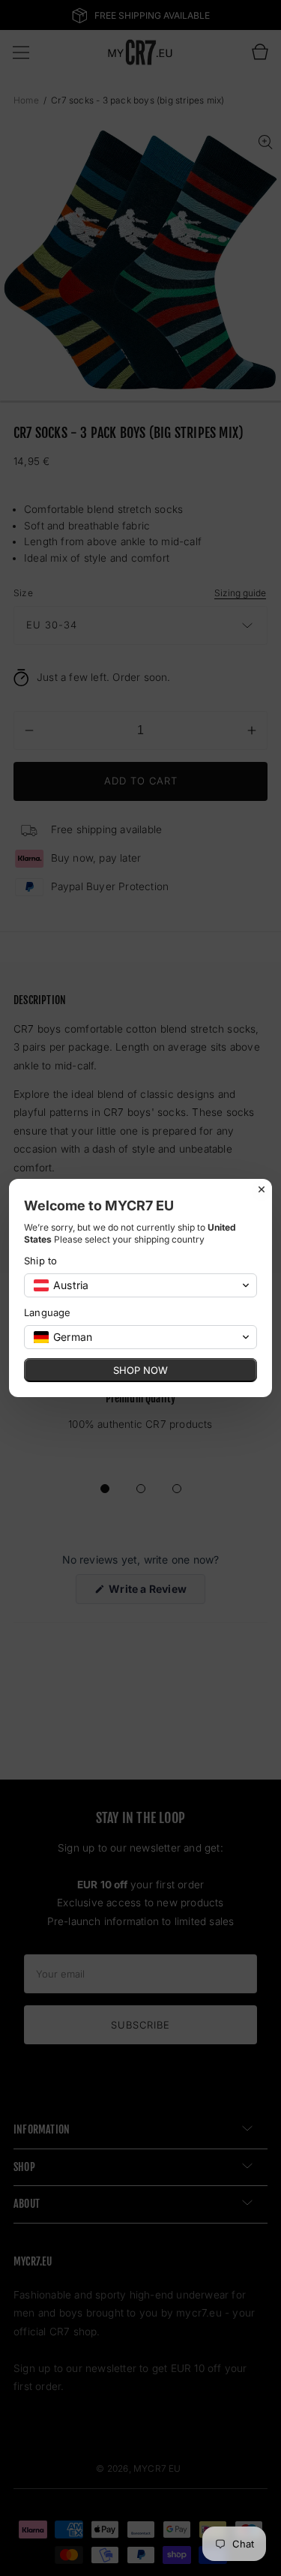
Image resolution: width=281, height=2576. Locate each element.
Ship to (40, 1261)
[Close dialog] (262, 1189)
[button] (140, 1285)
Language (48, 1312)
